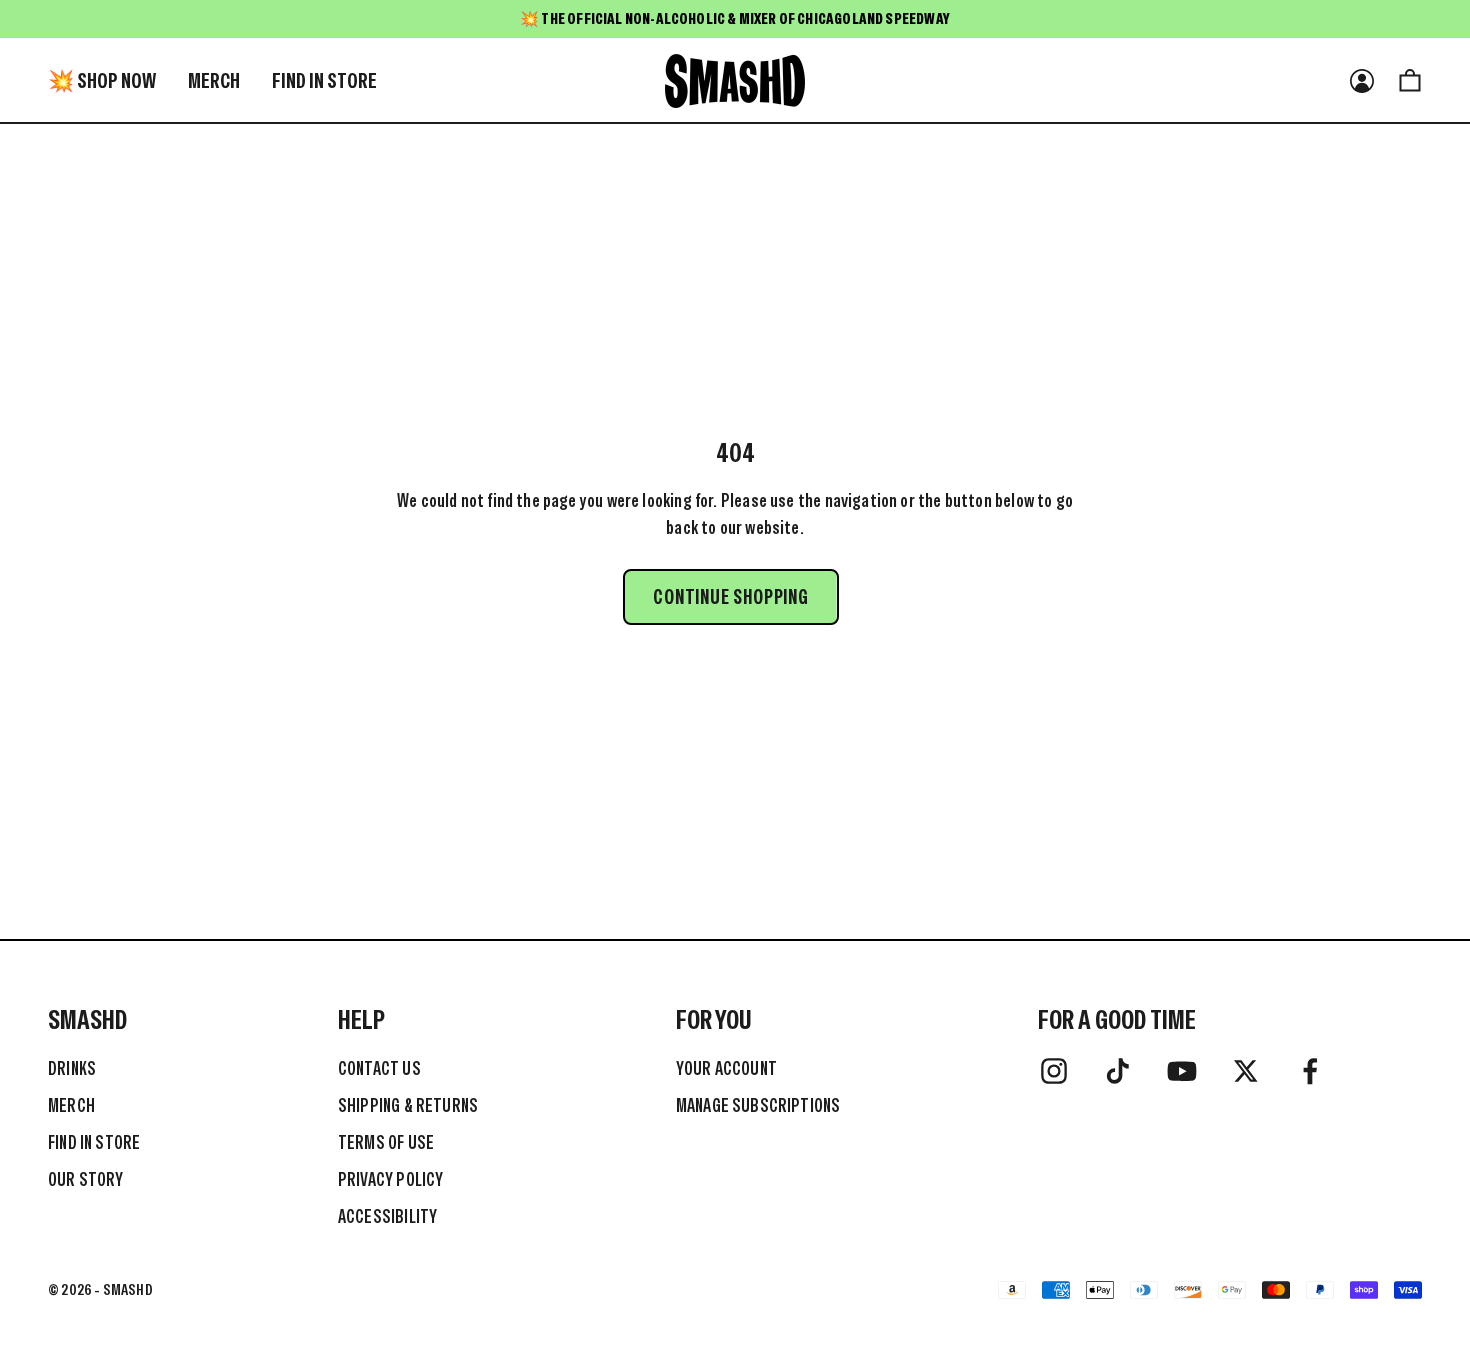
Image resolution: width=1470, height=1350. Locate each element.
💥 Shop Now (102, 80)
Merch (214, 80)
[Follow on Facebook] (1310, 1071)
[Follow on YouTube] (1182, 1071)
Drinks (72, 1068)
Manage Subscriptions (758, 1105)
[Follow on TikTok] (1118, 1071)
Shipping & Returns (408, 1105)
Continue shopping (731, 597)
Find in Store (324, 80)
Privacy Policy (391, 1179)
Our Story (86, 1179)
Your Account (726, 1068)
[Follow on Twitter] (1246, 1071)
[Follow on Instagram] (1054, 1071)
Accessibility (387, 1216)
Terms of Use (386, 1142)
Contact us (379, 1068)
